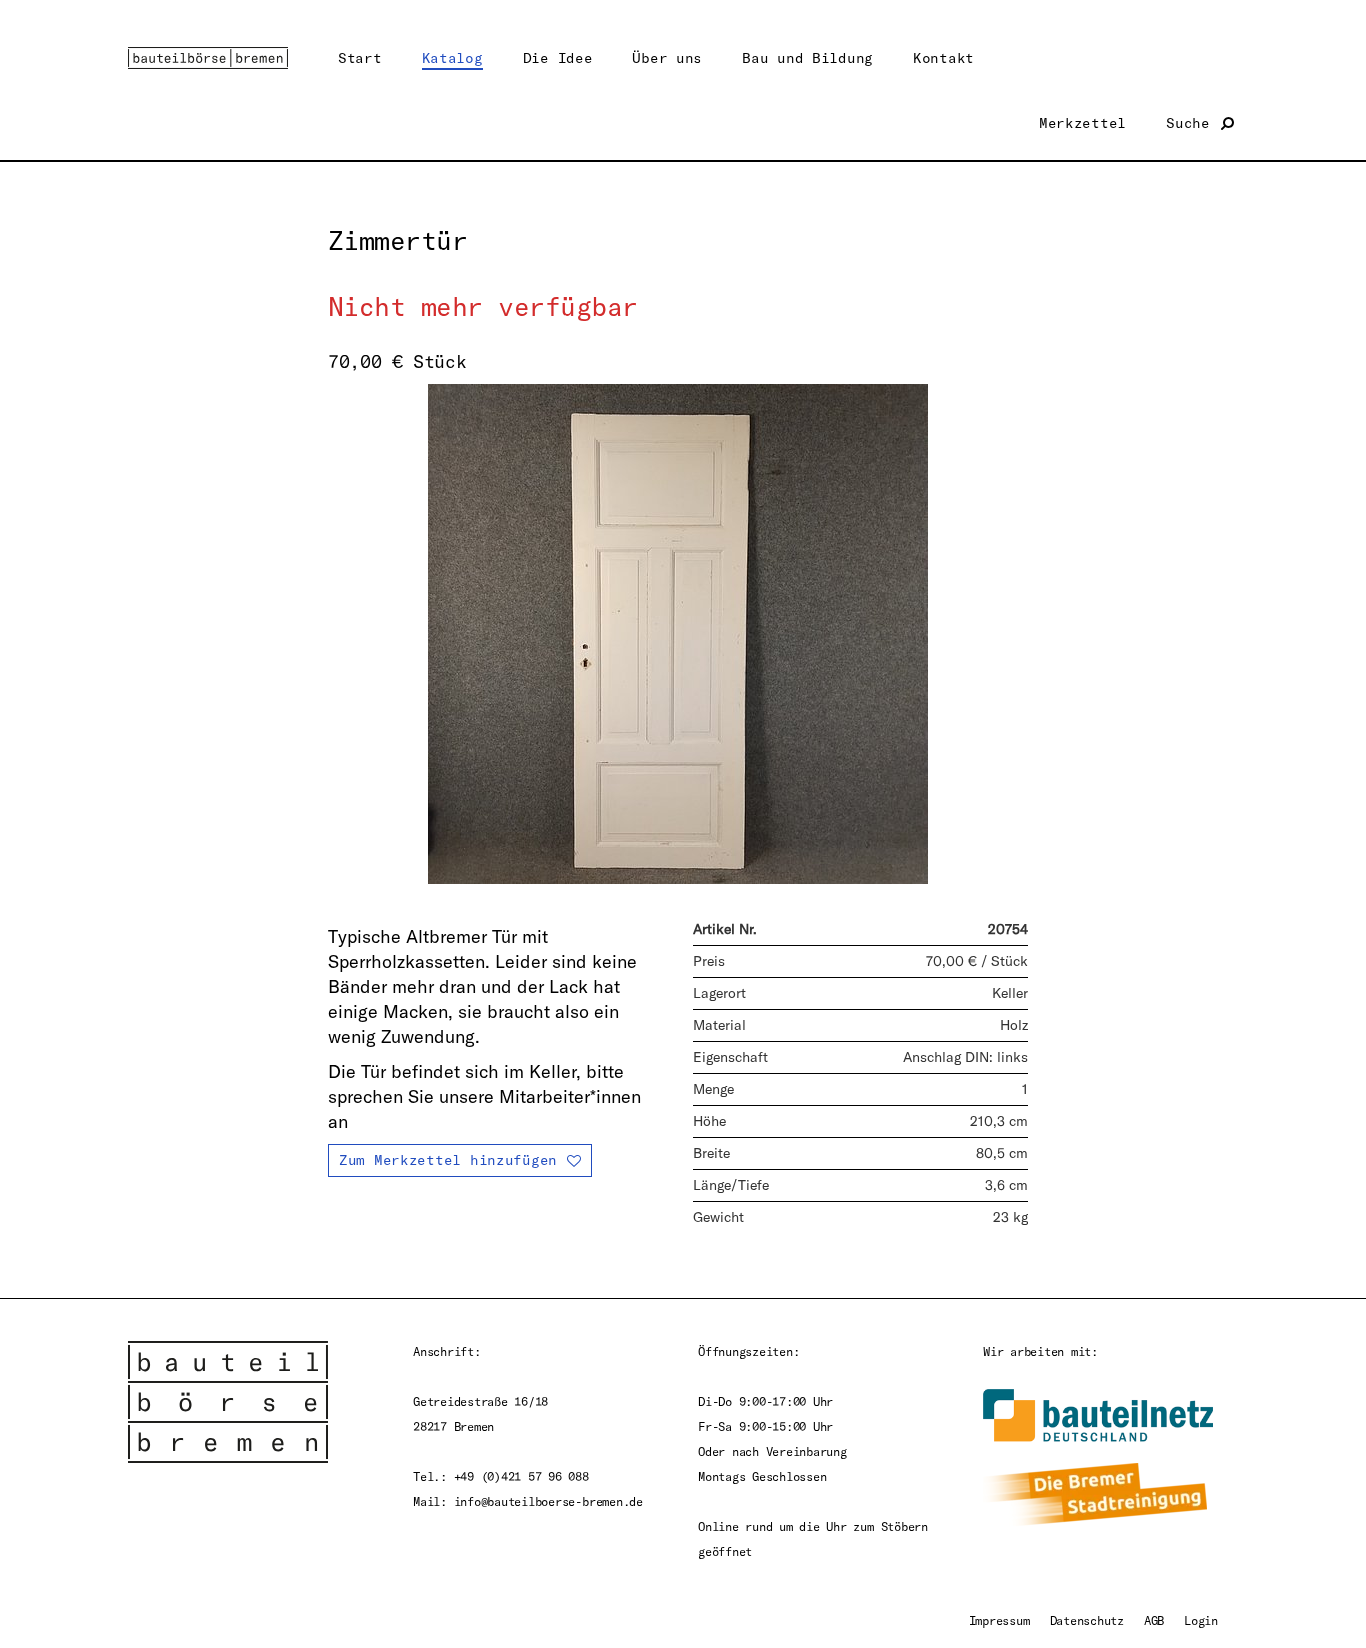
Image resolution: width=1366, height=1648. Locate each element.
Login (1201, 1620)
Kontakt (943, 57)
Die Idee (558, 57)
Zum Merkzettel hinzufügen (448, 1159)
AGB (1154, 1620)
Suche (1192, 122)
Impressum (999, 1620)
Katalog (452, 57)
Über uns (667, 57)
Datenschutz (1087, 1620)
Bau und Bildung (807, 57)
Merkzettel (1082, 122)
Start (360, 57)
